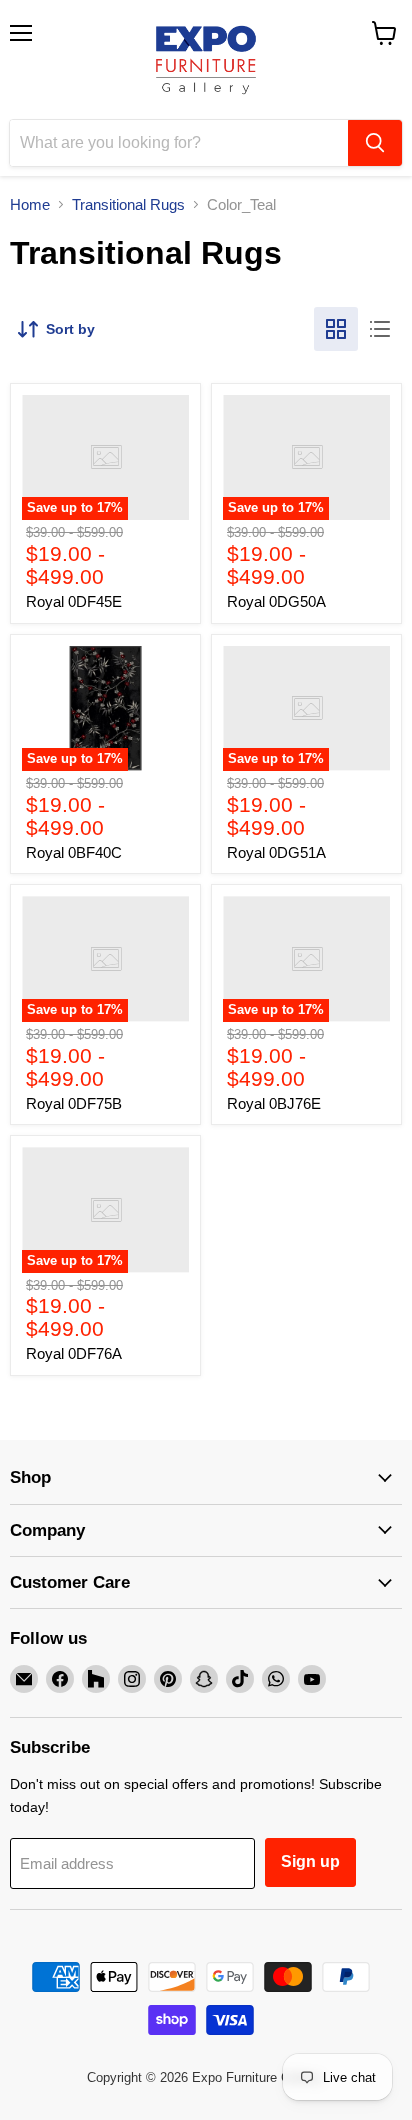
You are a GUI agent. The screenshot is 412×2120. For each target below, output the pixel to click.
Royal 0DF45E (74, 601)
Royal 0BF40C (74, 852)
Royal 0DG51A (276, 852)
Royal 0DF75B (74, 1103)
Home (30, 204)
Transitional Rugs (128, 204)
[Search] (375, 143)
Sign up (310, 1861)
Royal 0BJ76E (274, 1103)
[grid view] (336, 329)
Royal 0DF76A (74, 1353)
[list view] (380, 329)
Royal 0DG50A (276, 601)
